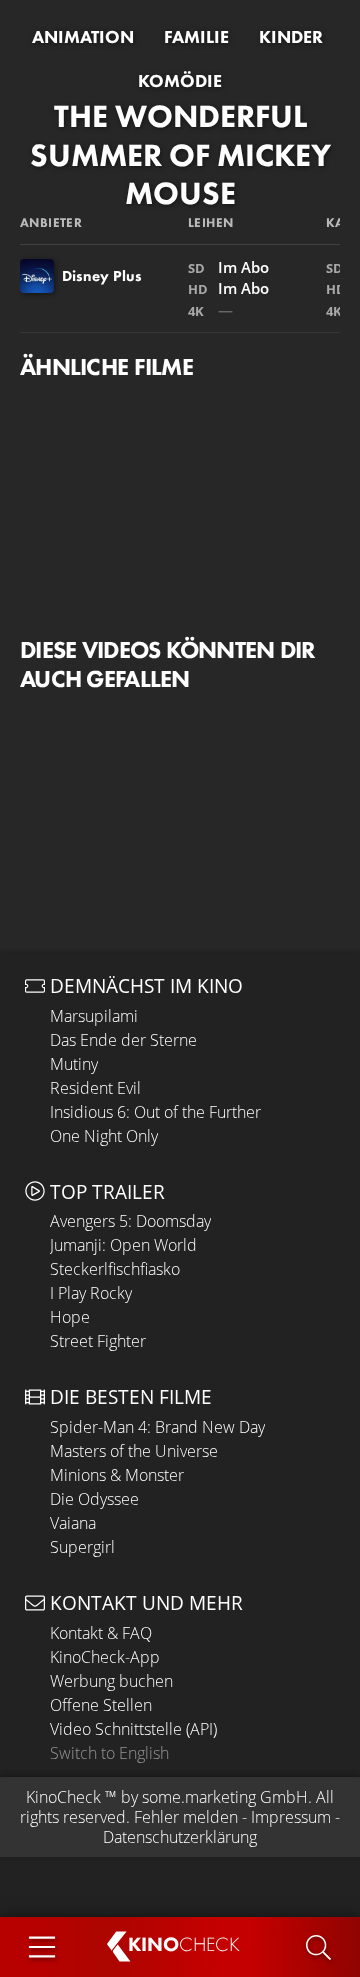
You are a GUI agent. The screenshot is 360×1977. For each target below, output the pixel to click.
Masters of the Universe (134, 1451)
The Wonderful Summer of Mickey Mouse (180, 155)
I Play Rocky (91, 1293)
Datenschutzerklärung (180, 1837)
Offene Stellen (101, 1705)
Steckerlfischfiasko (115, 1269)
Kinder (291, 37)
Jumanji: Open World (123, 1245)
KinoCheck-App (105, 1657)
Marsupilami (94, 1016)
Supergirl (82, 1547)
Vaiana (73, 1523)
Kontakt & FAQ (101, 1633)
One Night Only (104, 1136)
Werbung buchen (111, 1681)
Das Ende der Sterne (123, 1040)
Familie (196, 37)
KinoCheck (63, 1797)
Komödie (180, 81)
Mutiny (74, 1064)
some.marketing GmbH (225, 1797)
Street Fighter (98, 1341)
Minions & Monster (117, 1475)
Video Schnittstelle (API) (133, 1729)
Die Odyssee (94, 1499)
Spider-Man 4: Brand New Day (157, 1427)
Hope (70, 1317)
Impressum (291, 1817)
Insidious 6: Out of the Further (155, 1112)
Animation (83, 37)
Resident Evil (95, 1088)
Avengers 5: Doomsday (130, 1221)
